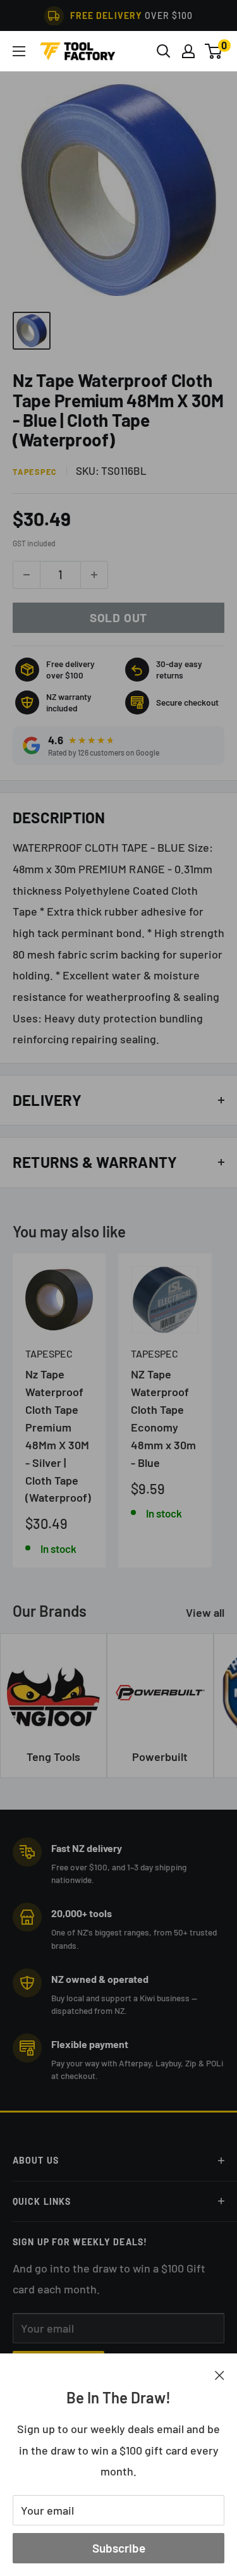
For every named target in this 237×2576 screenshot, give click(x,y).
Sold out (118, 617)
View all (205, 1612)
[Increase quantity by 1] (94, 575)
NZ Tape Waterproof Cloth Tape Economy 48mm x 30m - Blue (163, 1418)
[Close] (220, 2374)
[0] (214, 51)
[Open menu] (19, 51)
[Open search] (164, 51)
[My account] (188, 51)
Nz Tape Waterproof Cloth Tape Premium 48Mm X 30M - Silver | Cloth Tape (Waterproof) (58, 1436)
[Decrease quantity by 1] (27, 575)
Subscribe (119, 2548)
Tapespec (35, 472)
